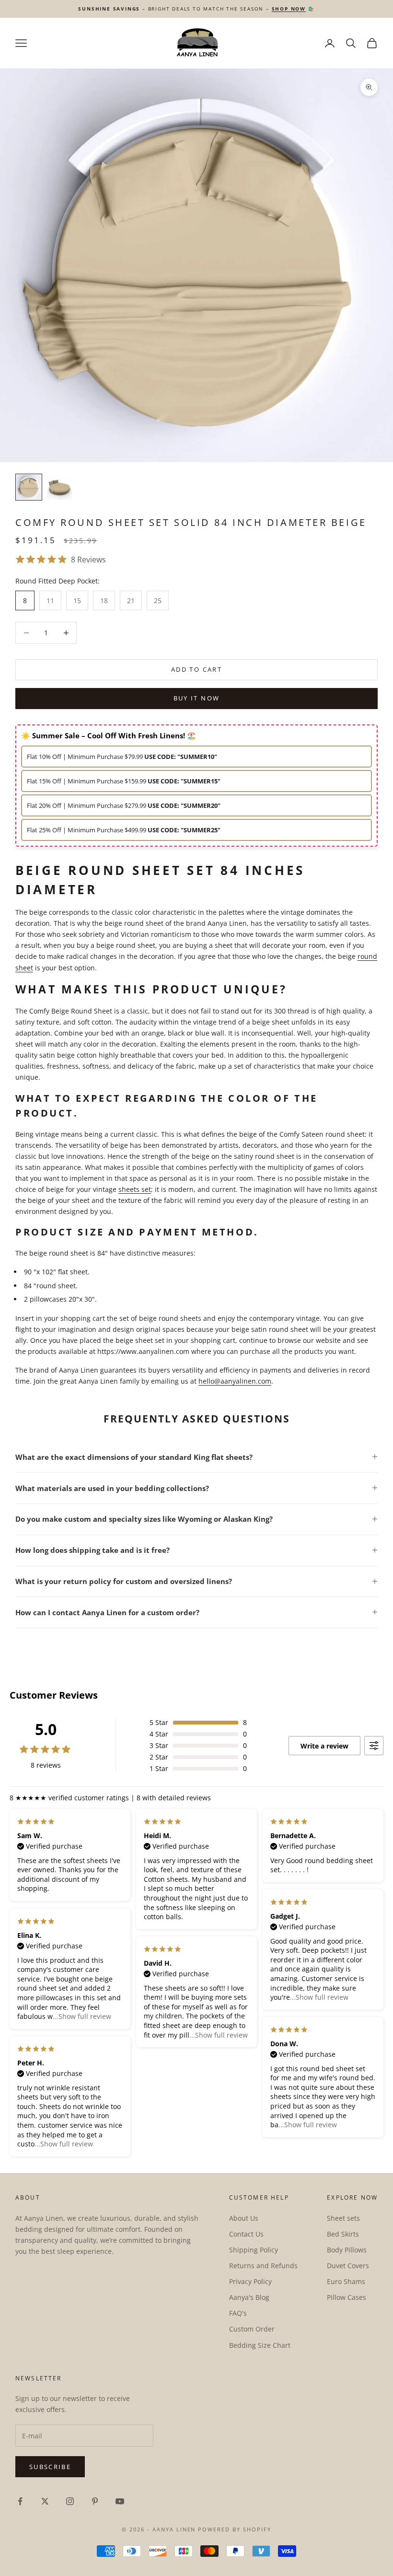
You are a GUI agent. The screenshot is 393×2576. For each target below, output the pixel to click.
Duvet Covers (348, 2266)
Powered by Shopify (235, 2529)
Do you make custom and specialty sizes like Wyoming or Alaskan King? (144, 1519)
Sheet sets (343, 2218)
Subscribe (50, 2467)
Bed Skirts (343, 2234)
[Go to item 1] (29, 487)
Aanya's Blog (249, 2297)
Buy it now (196, 698)
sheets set (135, 1189)
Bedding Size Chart (260, 2345)
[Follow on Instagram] (70, 2501)
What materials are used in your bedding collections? (112, 1488)
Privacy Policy (250, 2281)
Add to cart (196, 669)
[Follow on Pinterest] (95, 2501)
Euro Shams (346, 2281)
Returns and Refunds (263, 2266)
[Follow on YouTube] (120, 2501)
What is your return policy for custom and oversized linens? (124, 1581)
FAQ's (238, 2313)
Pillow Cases (347, 2297)
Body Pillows (347, 2250)
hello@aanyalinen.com (235, 1381)
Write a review (324, 1746)
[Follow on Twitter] (45, 2501)
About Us (244, 2218)
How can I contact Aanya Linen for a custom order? (107, 1612)
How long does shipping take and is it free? (92, 1550)
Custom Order (252, 2329)
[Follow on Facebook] (20, 2501)
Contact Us (246, 2234)
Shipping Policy (254, 2250)
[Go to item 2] (59, 487)
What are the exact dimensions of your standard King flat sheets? (134, 1457)
